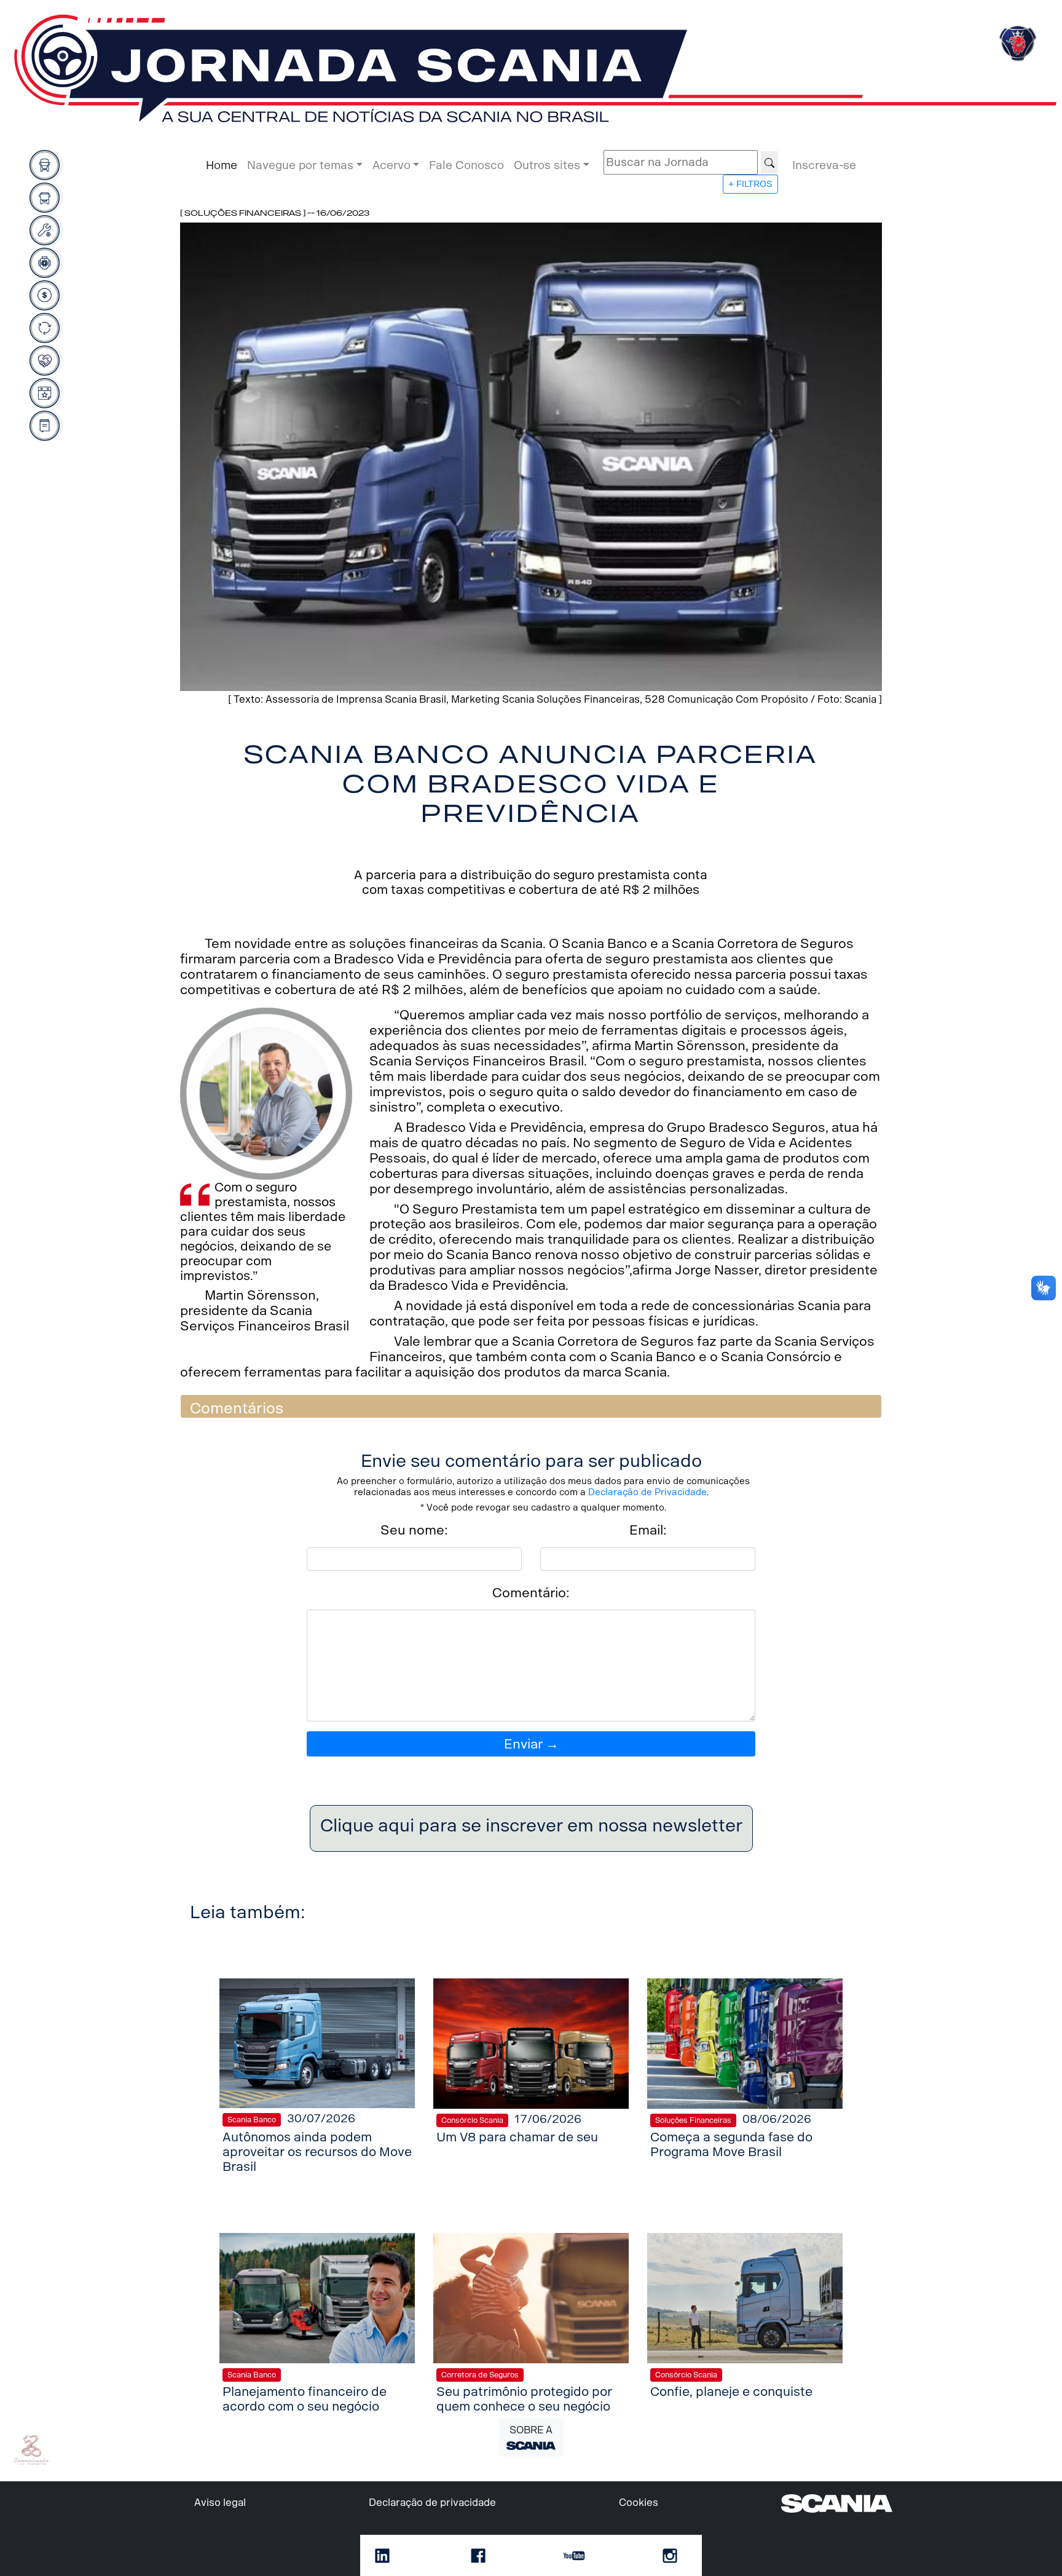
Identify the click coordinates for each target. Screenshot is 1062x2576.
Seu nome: (414, 1530)
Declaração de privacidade (432, 2503)
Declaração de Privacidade (647, 1492)
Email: (648, 1530)
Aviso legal (220, 2503)
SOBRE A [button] (531, 2430)
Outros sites (547, 165)
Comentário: (531, 1593)
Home (222, 165)
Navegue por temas (300, 165)
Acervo (391, 165)
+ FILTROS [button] (750, 184)
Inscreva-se (824, 165)
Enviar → (531, 1744)
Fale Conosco (466, 165)
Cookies (639, 2503)
